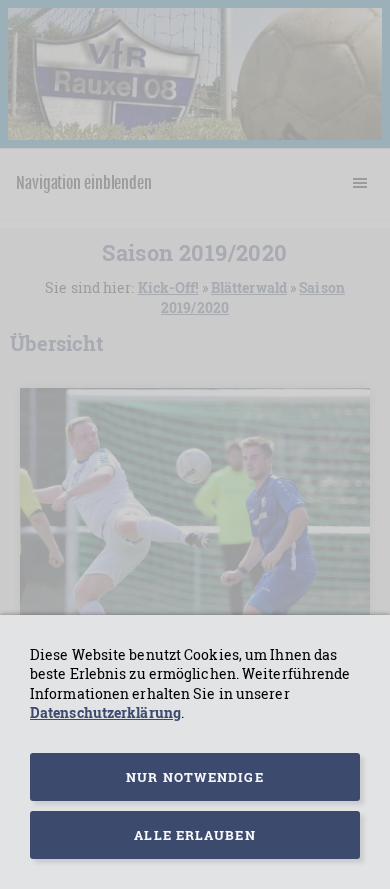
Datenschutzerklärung (105, 712)
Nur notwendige (194, 777)
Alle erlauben (194, 835)
